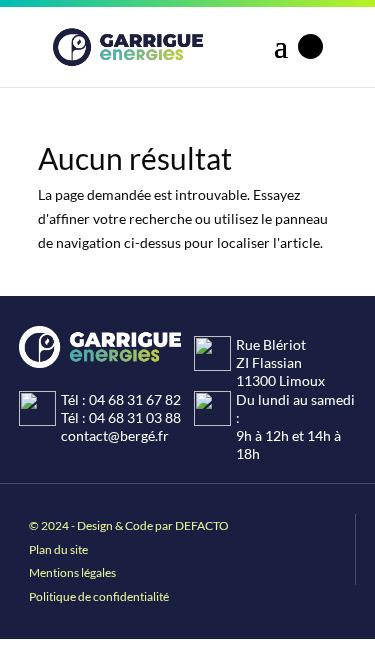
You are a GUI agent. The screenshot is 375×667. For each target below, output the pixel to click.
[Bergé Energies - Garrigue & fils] (128, 47)
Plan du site (58, 549)
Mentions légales (72, 572)
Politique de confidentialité (99, 596)
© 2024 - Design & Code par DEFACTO (129, 525)
